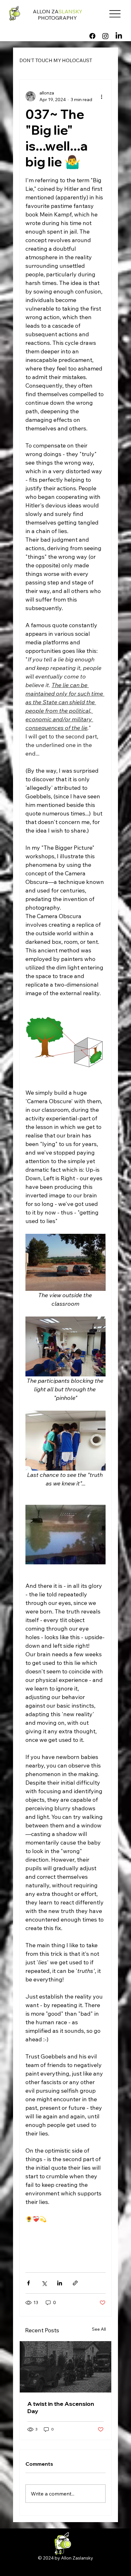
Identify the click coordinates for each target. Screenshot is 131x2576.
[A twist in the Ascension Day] (65, 2367)
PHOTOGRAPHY (57, 18)
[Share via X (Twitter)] (44, 2283)
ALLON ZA (58, 11)
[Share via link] (75, 2283)
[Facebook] (92, 36)
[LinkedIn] (119, 36)
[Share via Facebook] (28, 2283)
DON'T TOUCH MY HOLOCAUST (56, 60)
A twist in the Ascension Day (61, 2407)
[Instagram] (105, 36)
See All (99, 2329)
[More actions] (102, 96)
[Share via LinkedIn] (60, 2283)
